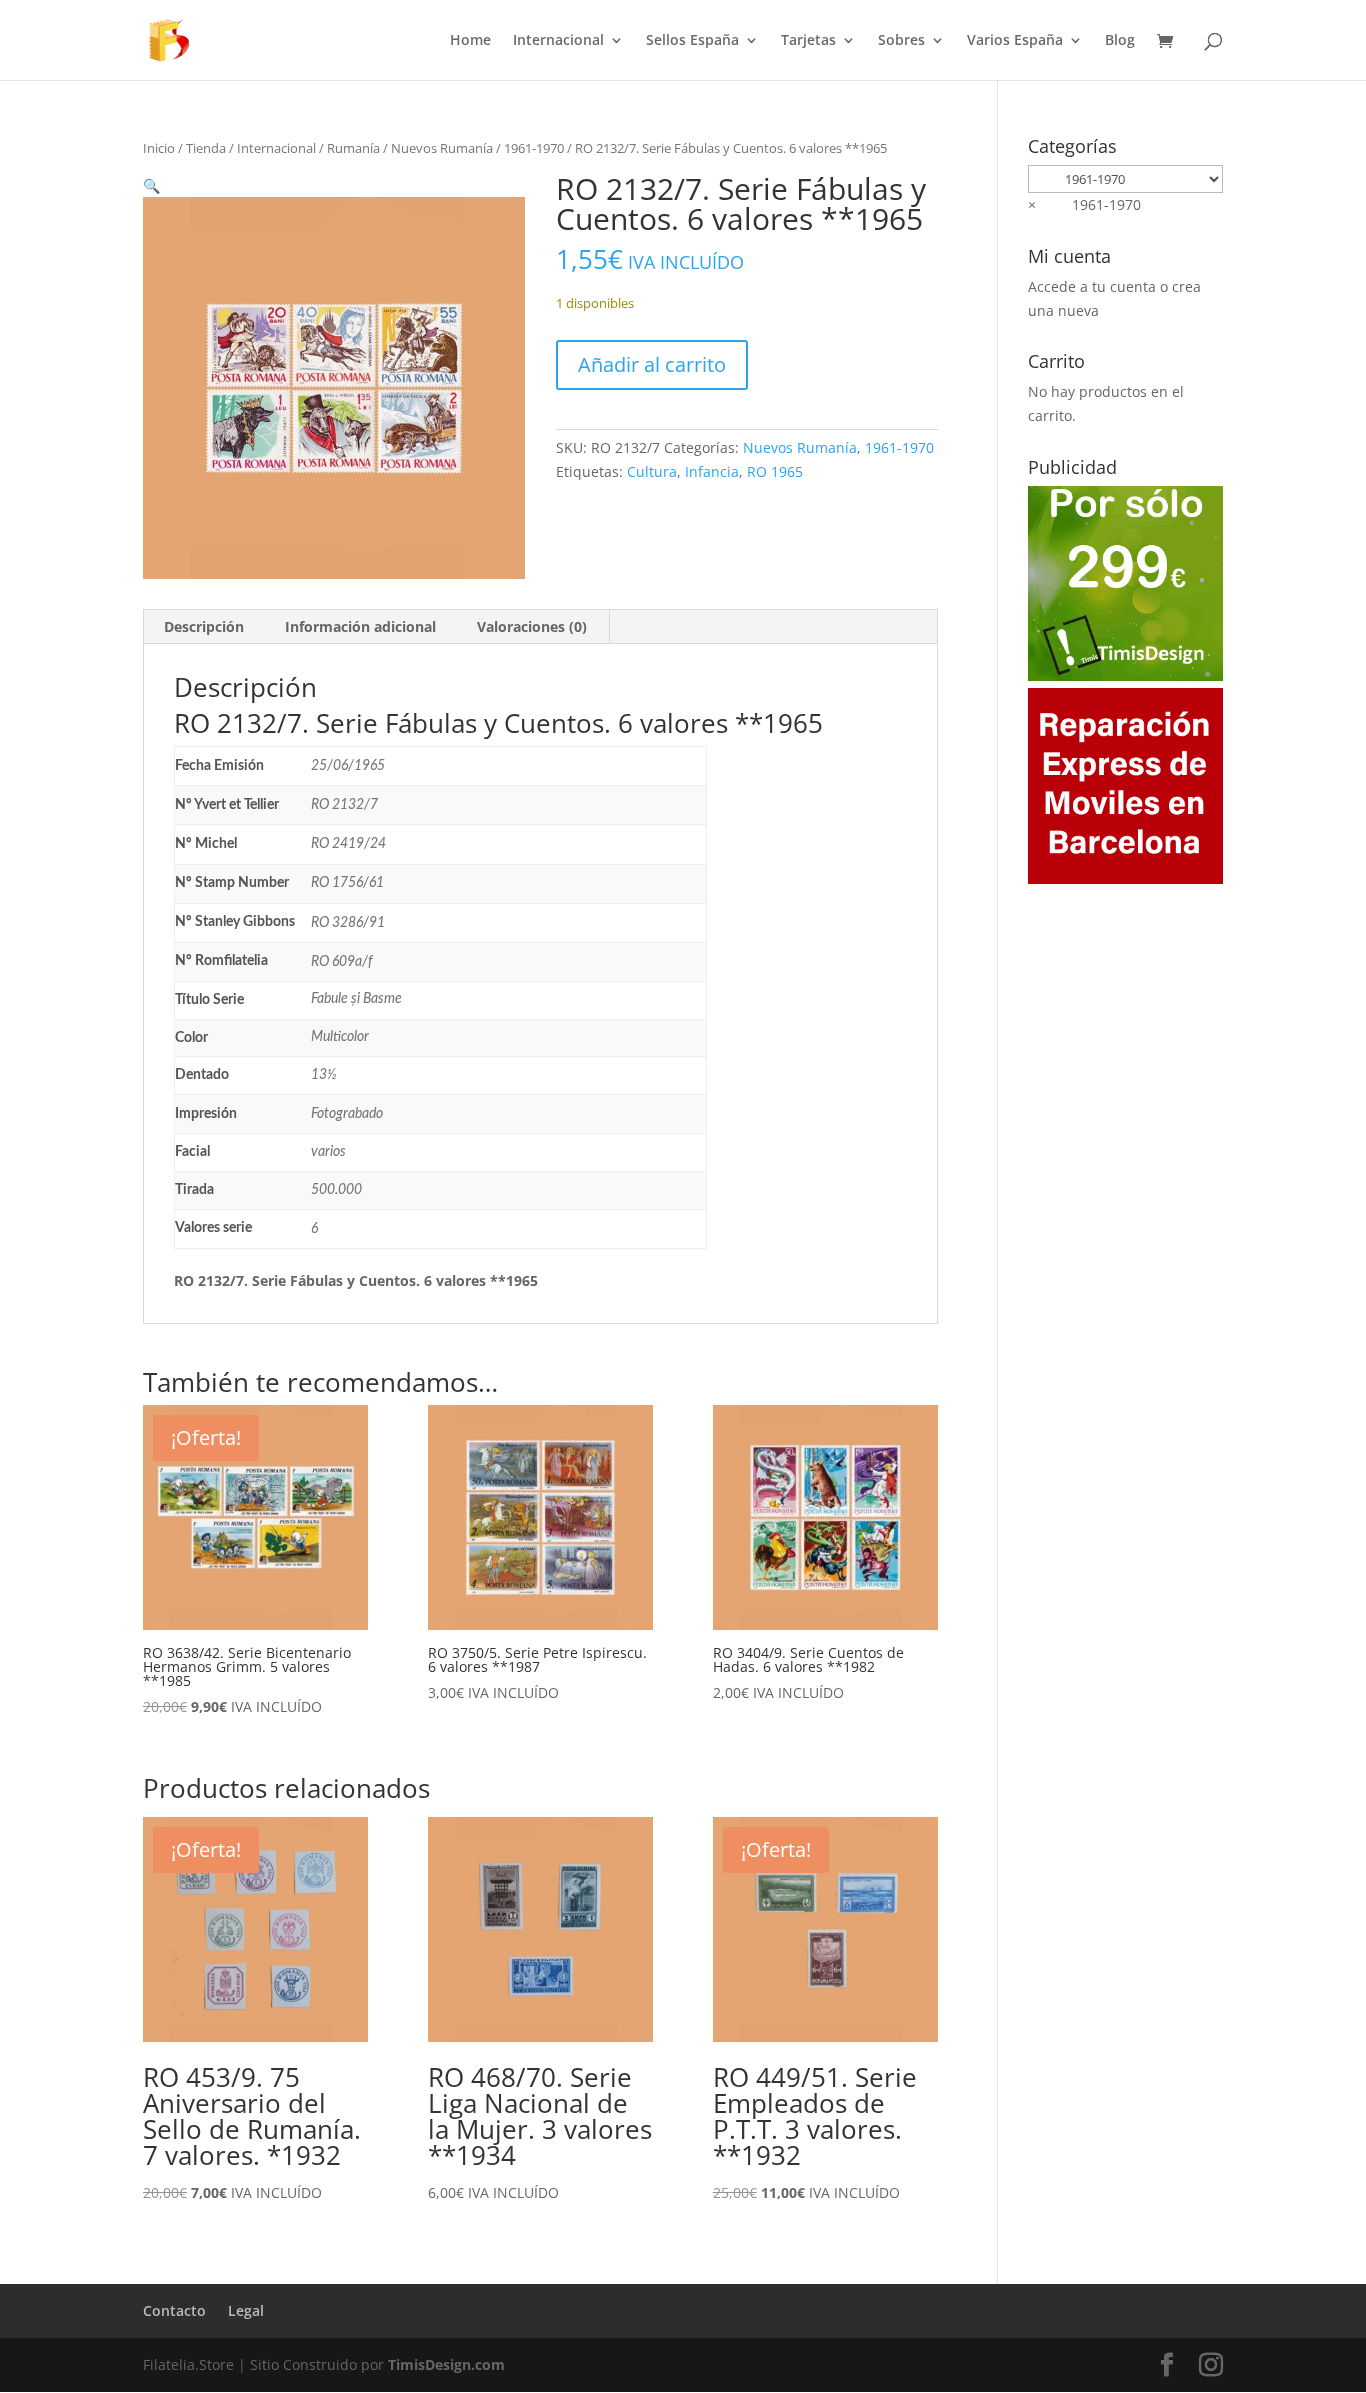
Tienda (206, 148)
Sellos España (692, 41)
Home (470, 41)
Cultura (652, 471)
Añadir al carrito (652, 364)
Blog (1120, 41)
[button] (151, 185)
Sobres (901, 41)
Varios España (1015, 41)
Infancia (712, 471)
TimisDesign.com (446, 2364)
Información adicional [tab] (360, 626)
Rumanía (353, 148)
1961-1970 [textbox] (1084, 204)
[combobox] (1084, 204)
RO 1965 (775, 471)
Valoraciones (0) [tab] (532, 626)
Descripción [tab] (204, 626)
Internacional (558, 41)
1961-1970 (534, 148)
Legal (246, 2310)
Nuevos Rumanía (442, 148)
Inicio (159, 148)
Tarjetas (808, 41)
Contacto (174, 2310)
